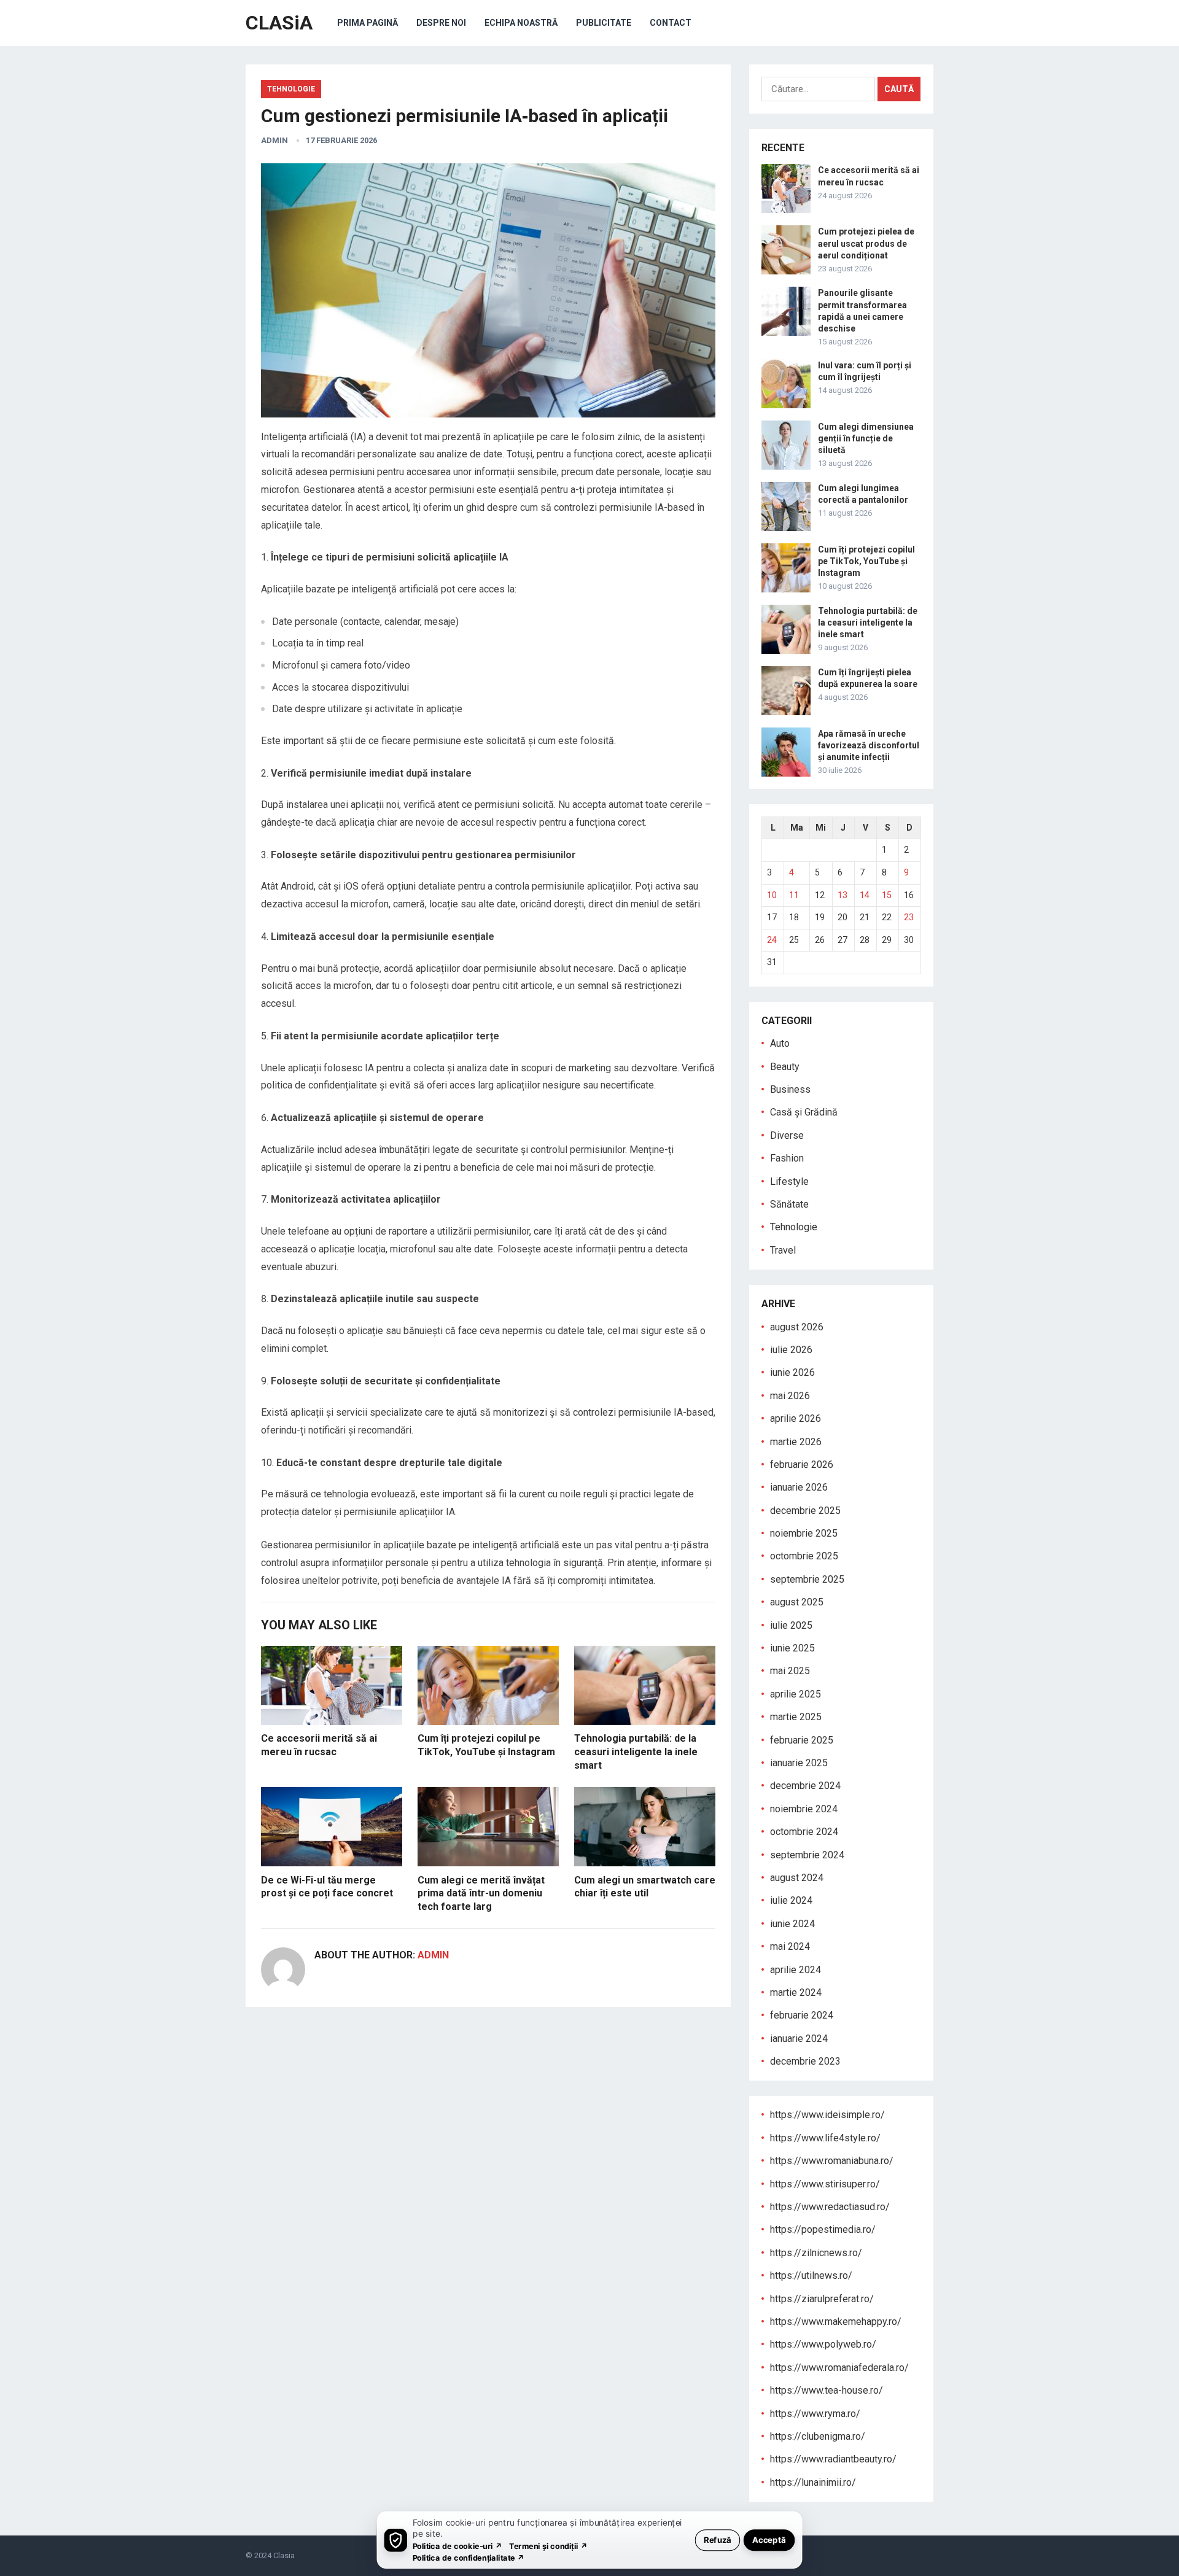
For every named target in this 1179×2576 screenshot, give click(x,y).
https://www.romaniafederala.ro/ (839, 2368)
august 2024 (797, 1878)
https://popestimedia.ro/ (823, 2229)
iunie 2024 (792, 1924)
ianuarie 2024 (799, 2039)
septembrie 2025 (807, 1579)
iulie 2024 (791, 1900)
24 (772, 940)
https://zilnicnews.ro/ (816, 2253)
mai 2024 (790, 1946)
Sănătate (789, 1204)
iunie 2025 (792, 1648)
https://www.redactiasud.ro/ (830, 2207)
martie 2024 (796, 1992)
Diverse (787, 1135)
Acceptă (769, 2539)
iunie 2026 (792, 1372)
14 (865, 895)
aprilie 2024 (796, 1970)
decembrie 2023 (805, 2061)
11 (794, 895)
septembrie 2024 (807, 1855)
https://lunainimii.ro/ (813, 2482)
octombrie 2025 (804, 1556)
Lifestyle (789, 1181)
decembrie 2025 (805, 1511)
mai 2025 (790, 1671)
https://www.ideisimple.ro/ (827, 2115)
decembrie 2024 (805, 1786)
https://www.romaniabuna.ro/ (832, 2161)
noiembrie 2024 (804, 1809)
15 (887, 895)
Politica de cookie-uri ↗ (457, 2546)
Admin (274, 140)
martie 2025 (796, 1717)
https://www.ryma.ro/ (815, 2414)
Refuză (718, 2539)
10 (772, 895)
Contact (671, 23)
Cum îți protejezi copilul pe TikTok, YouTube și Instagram (866, 561)
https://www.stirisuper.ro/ (825, 2184)
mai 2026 (790, 1396)
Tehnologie (291, 89)
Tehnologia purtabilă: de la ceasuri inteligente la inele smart (636, 1752)
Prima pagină (368, 23)
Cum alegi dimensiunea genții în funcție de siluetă (866, 438)
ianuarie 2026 (799, 1487)
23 (909, 917)
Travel (783, 1250)
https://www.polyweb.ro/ (823, 2344)
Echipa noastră (521, 23)
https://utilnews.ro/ (811, 2275)
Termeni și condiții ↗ (548, 2546)
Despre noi (441, 23)
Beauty (785, 1067)
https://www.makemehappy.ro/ (836, 2322)
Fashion (787, 1158)
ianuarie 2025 (799, 1763)
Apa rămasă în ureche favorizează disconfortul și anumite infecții (869, 745)
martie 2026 (796, 1442)
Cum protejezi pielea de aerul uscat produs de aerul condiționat (866, 243)
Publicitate (604, 23)
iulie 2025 (791, 1625)
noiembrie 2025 (804, 1533)
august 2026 (797, 1327)
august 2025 (797, 1602)
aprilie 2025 (796, 1694)
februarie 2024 (802, 2015)
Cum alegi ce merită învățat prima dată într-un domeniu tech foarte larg (481, 1893)
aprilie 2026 (796, 1418)
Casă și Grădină (804, 1112)
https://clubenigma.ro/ (818, 2436)
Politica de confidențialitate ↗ (469, 2557)
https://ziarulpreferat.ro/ (822, 2299)
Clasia (284, 2555)
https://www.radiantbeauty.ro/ (833, 2459)
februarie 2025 (802, 1740)
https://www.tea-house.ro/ (827, 2390)
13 (842, 895)
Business (790, 1089)
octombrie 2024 (804, 1832)
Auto (780, 1043)
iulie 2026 (791, 1350)
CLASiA (279, 23)
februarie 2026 (802, 1465)
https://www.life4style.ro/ (825, 2138)
